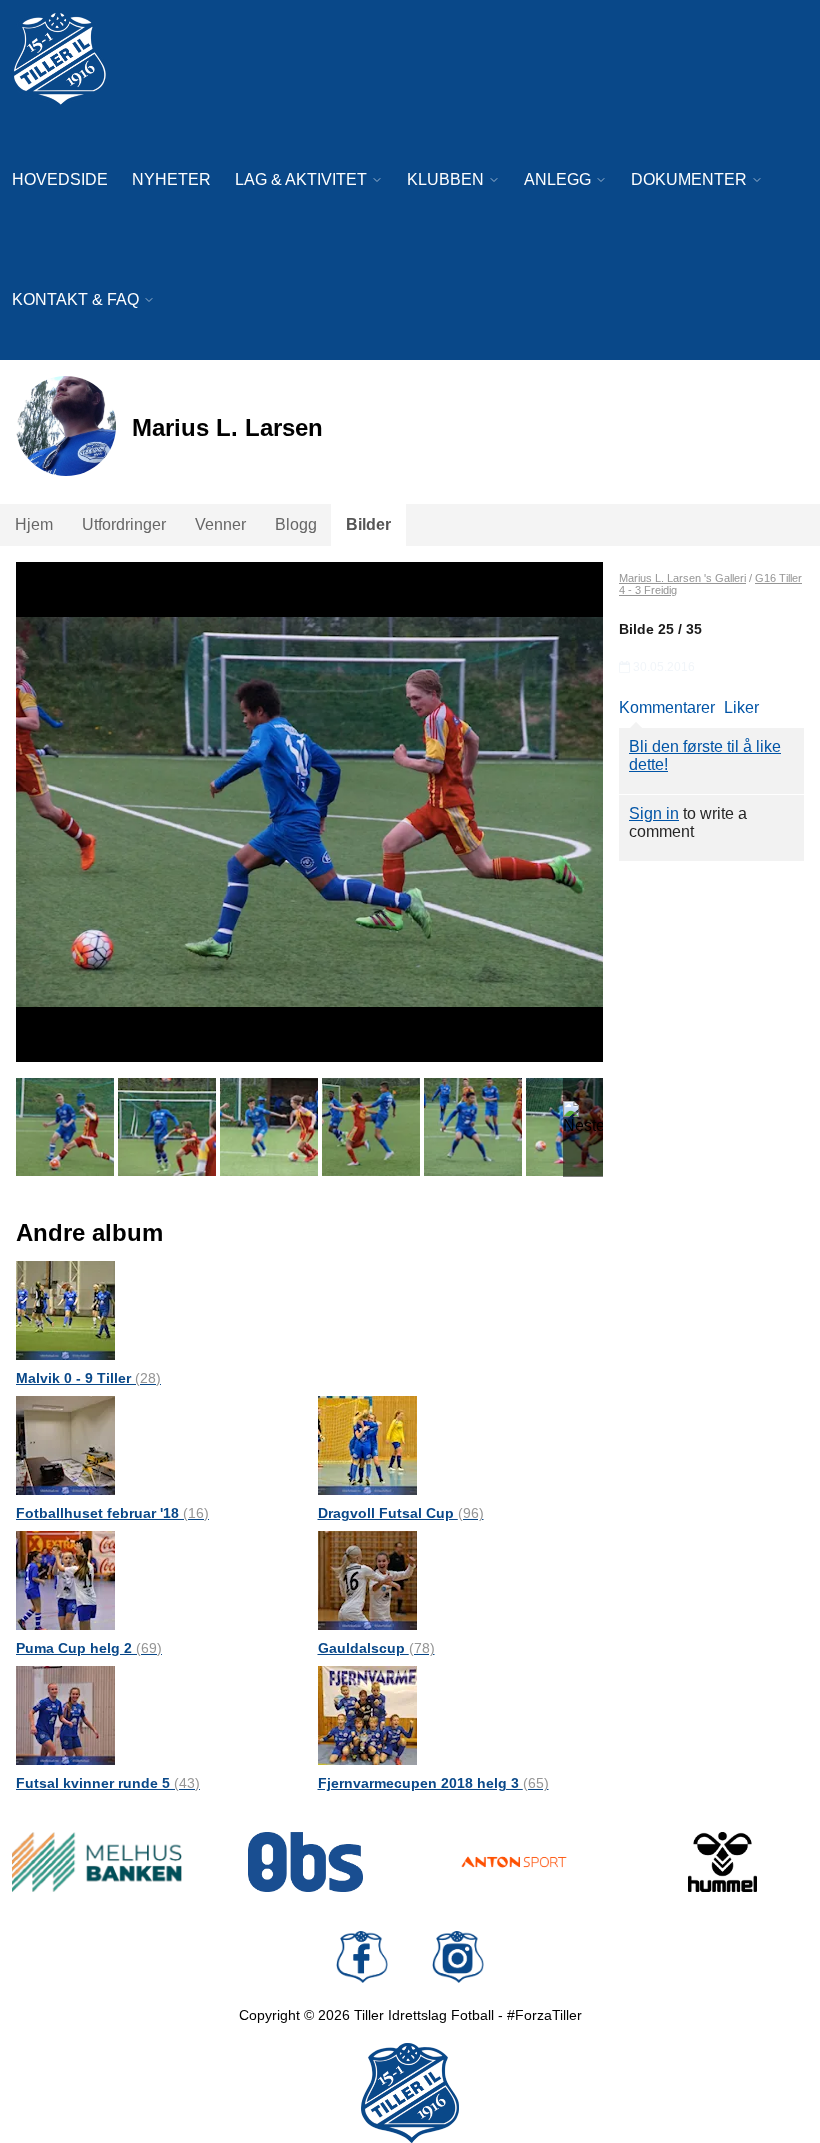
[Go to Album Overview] (65, 1309)
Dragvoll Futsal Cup (401, 1513)
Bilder (368, 524)
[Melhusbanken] (97, 1862)
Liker (741, 707)
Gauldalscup (376, 1648)
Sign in (654, 813)
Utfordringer (124, 524)
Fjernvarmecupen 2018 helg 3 (433, 1783)
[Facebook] (362, 1957)
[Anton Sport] (514, 1862)
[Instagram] (458, 1957)
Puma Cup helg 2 (89, 1648)
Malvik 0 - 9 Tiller (88, 1378)
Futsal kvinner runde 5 (108, 1783)
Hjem (34, 524)
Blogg (296, 524)
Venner (220, 524)
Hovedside (60, 179)
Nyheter (171, 179)
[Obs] (306, 1862)
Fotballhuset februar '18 (112, 1513)
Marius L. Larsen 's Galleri (682, 578)
